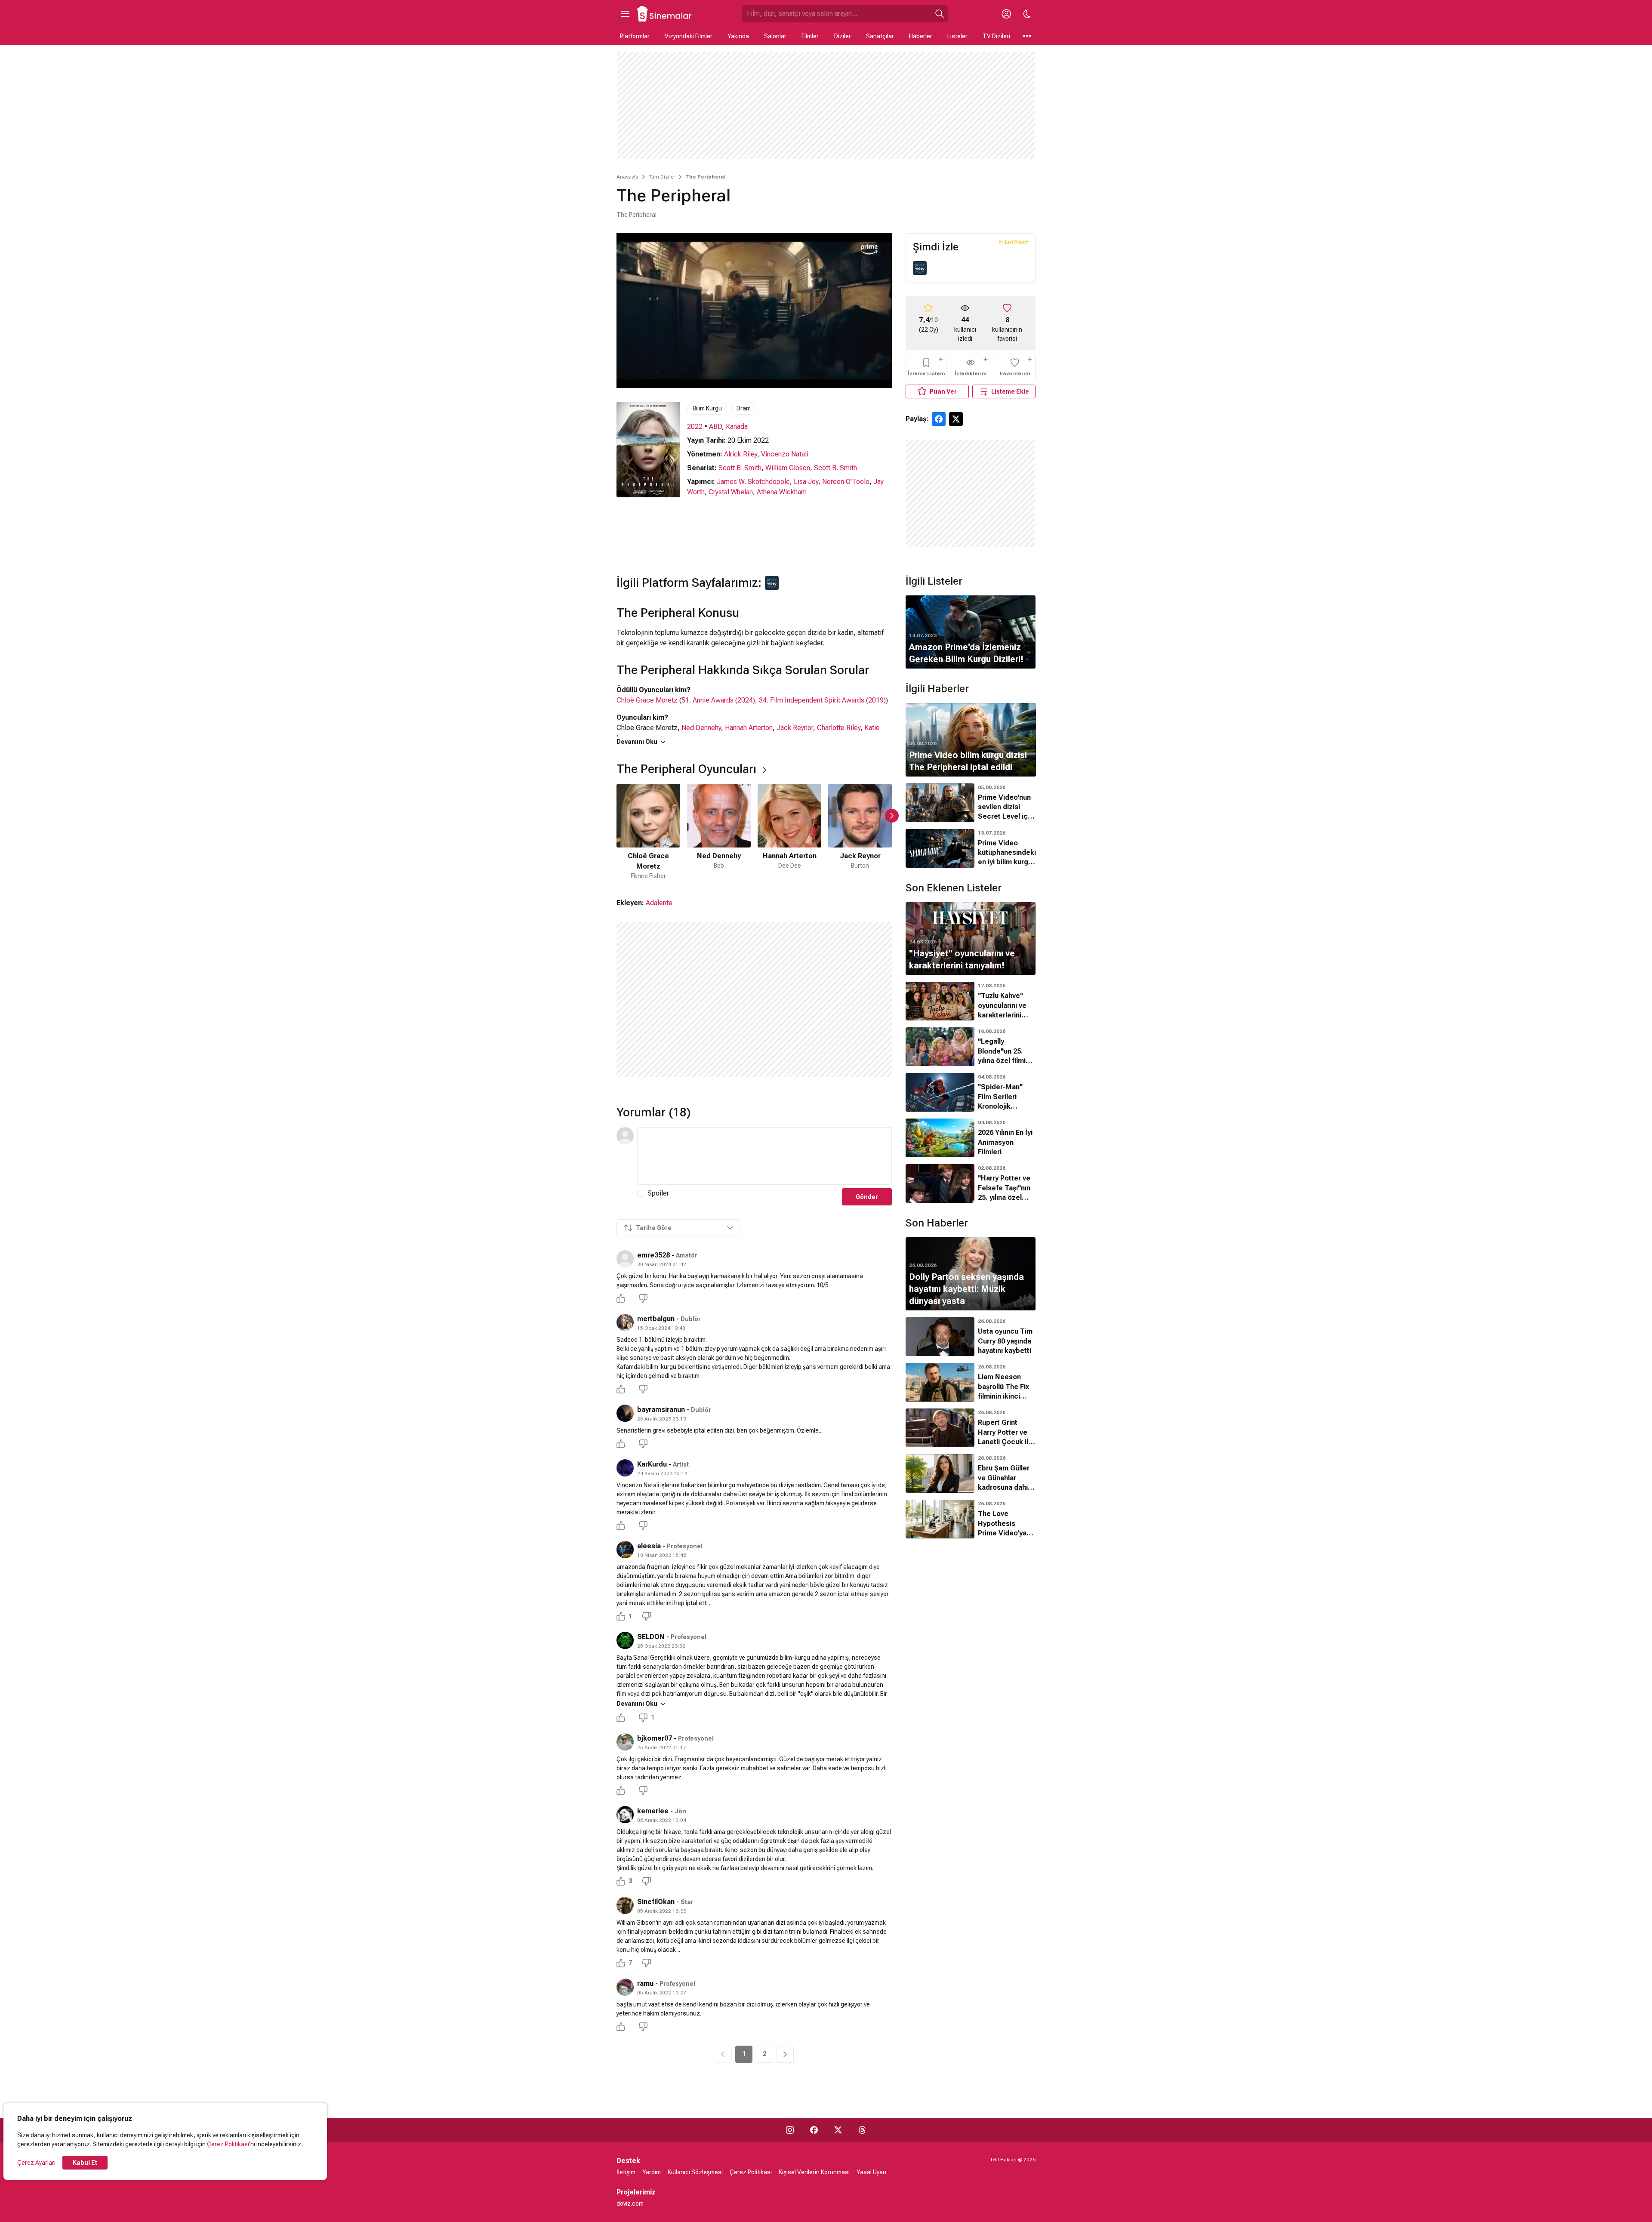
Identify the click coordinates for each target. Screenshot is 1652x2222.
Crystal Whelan (731, 492)
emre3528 (653, 1255)
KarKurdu (652, 1464)
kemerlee (653, 1811)
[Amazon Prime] (920, 268)
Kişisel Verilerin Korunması (814, 2172)
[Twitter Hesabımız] (838, 2130)
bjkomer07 (655, 1738)
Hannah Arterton (749, 728)
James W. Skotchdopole (753, 482)
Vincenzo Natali (785, 454)
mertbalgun (656, 1319)
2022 (695, 427)
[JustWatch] (1014, 242)
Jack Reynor (795, 728)
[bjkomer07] (625, 1742)
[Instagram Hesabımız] (790, 2130)
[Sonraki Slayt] (892, 816)
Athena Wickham (782, 492)
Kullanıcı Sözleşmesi (695, 2172)
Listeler (957, 36)
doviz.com (630, 2204)
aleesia (649, 1546)
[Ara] (940, 14)
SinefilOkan (656, 1902)
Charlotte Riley (839, 728)
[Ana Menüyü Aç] (625, 14)
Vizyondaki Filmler (689, 36)
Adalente (659, 903)
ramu (645, 1983)
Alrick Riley (741, 454)
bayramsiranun (661, 1410)
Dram (744, 408)
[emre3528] (625, 1259)
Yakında (738, 36)
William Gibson (788, 468)
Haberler (921, 36)
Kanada (737, 427)
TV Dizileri (996, 36)
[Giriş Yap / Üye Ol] (1006, 14)
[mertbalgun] (625, 1322)
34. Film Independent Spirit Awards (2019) (822, 700)
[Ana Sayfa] (665, 14)
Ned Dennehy (701, 728)
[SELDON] (625, 1640)
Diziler (843, 36)
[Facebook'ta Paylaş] (939, 419)
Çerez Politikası (228, 2144)
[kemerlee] (625, 1815)
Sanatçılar (880, 36)
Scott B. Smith (740, 468)
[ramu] (625, 1987)
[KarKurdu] (625, 1468)
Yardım (652, 2172)
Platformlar (635, 36)
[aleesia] (625, 1550)
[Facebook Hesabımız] (814, 2130)
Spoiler (658, 1193)
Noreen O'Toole (846, 482)
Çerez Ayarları (36, 2163)
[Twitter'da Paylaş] (956, 419)
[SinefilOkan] (625, 1905)
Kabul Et (85, 2163)
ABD (715, 427)
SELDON (651, 1637)
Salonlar (775, 36)
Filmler (810, 36)
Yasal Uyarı (871, 2172)
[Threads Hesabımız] (862, 2130)
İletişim (626, 2172)
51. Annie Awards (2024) (718, 700)
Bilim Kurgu (707, 408)
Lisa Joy (806, 482)
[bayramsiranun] (625, 1413)
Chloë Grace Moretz (647, 700)
